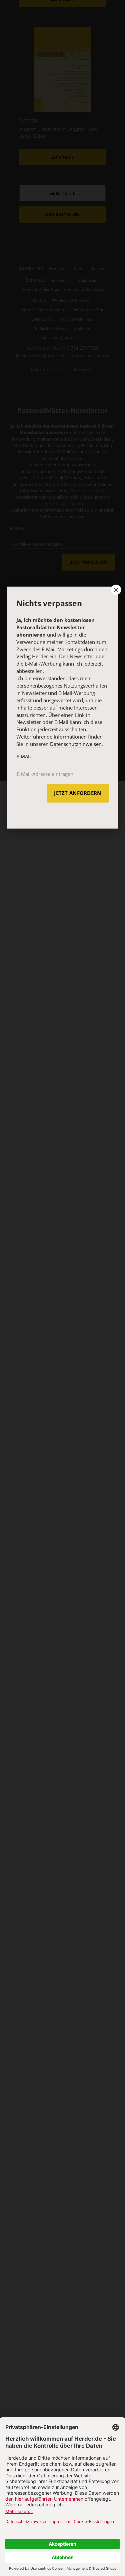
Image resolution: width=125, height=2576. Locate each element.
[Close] (115, 590)
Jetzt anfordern (77, 793)
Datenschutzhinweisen (76, 744)
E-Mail (24, 756)
